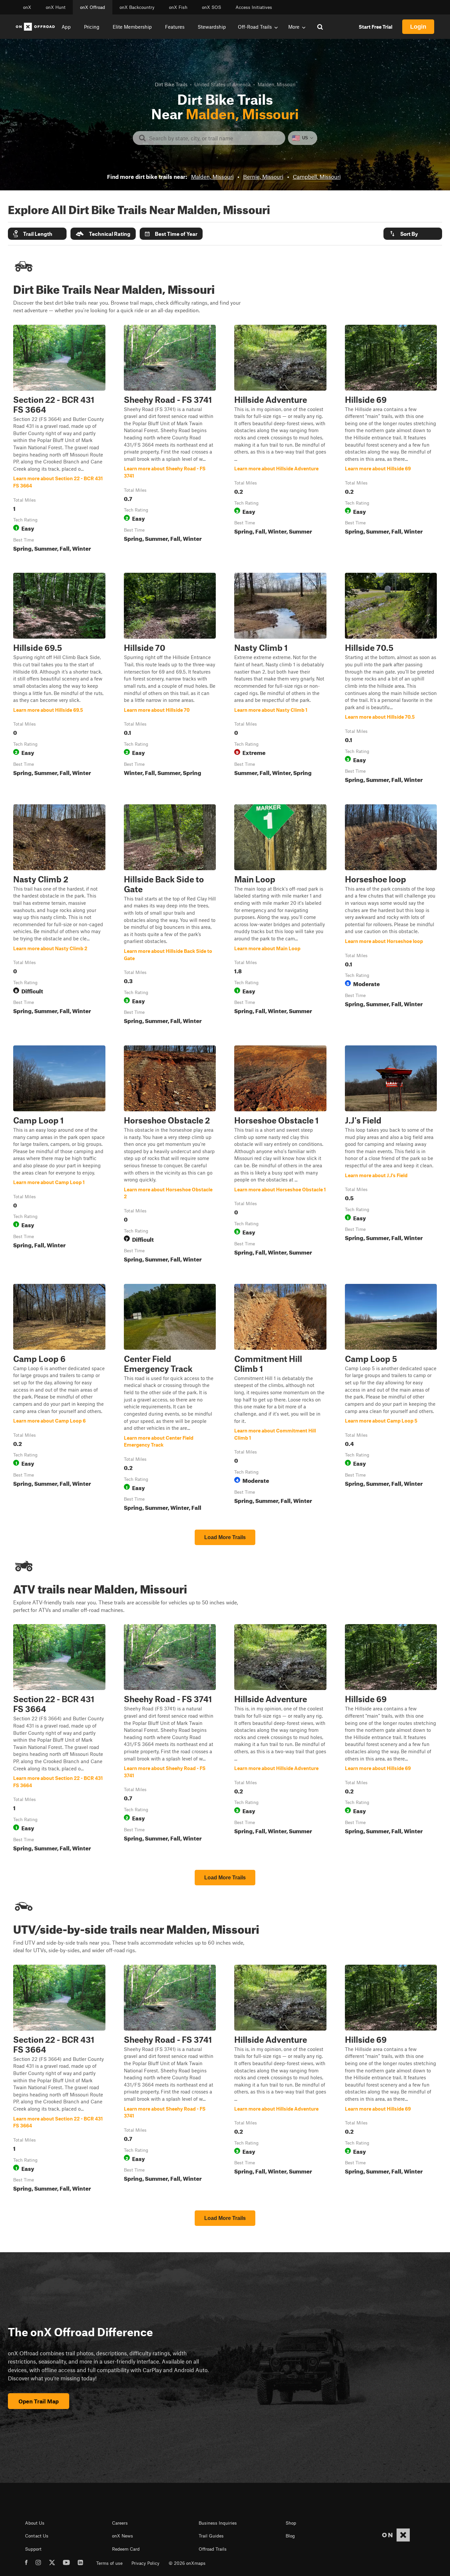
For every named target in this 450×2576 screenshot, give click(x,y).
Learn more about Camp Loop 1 (59, 1155)
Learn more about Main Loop (280, 916)
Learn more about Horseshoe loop (391, 916)
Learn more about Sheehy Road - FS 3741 (170, 440)
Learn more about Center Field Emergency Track (170, 1399)
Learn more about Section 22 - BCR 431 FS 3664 (59, 440)
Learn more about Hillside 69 (391, 440)
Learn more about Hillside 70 (170, 679)
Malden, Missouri (212, 177)
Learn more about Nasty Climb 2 (59, 916)
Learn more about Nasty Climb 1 (280, 679)
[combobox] (214, 138)
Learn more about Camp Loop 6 (59, 1399)
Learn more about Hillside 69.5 (59, 679)
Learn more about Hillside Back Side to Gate (170, 916)
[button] (37, 234)
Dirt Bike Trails (171, 84)
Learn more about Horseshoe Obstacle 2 (170, 1155)
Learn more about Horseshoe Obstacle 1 (280, 1155)
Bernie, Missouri (263, 177)
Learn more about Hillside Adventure (280, 440)
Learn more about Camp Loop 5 (391, 1399)
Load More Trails (225, 1537)
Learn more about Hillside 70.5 (391, 679)
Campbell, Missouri (317, 177)
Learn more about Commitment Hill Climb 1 (280, 1399)
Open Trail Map (39, 2401)
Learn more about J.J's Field (391, 1155)
